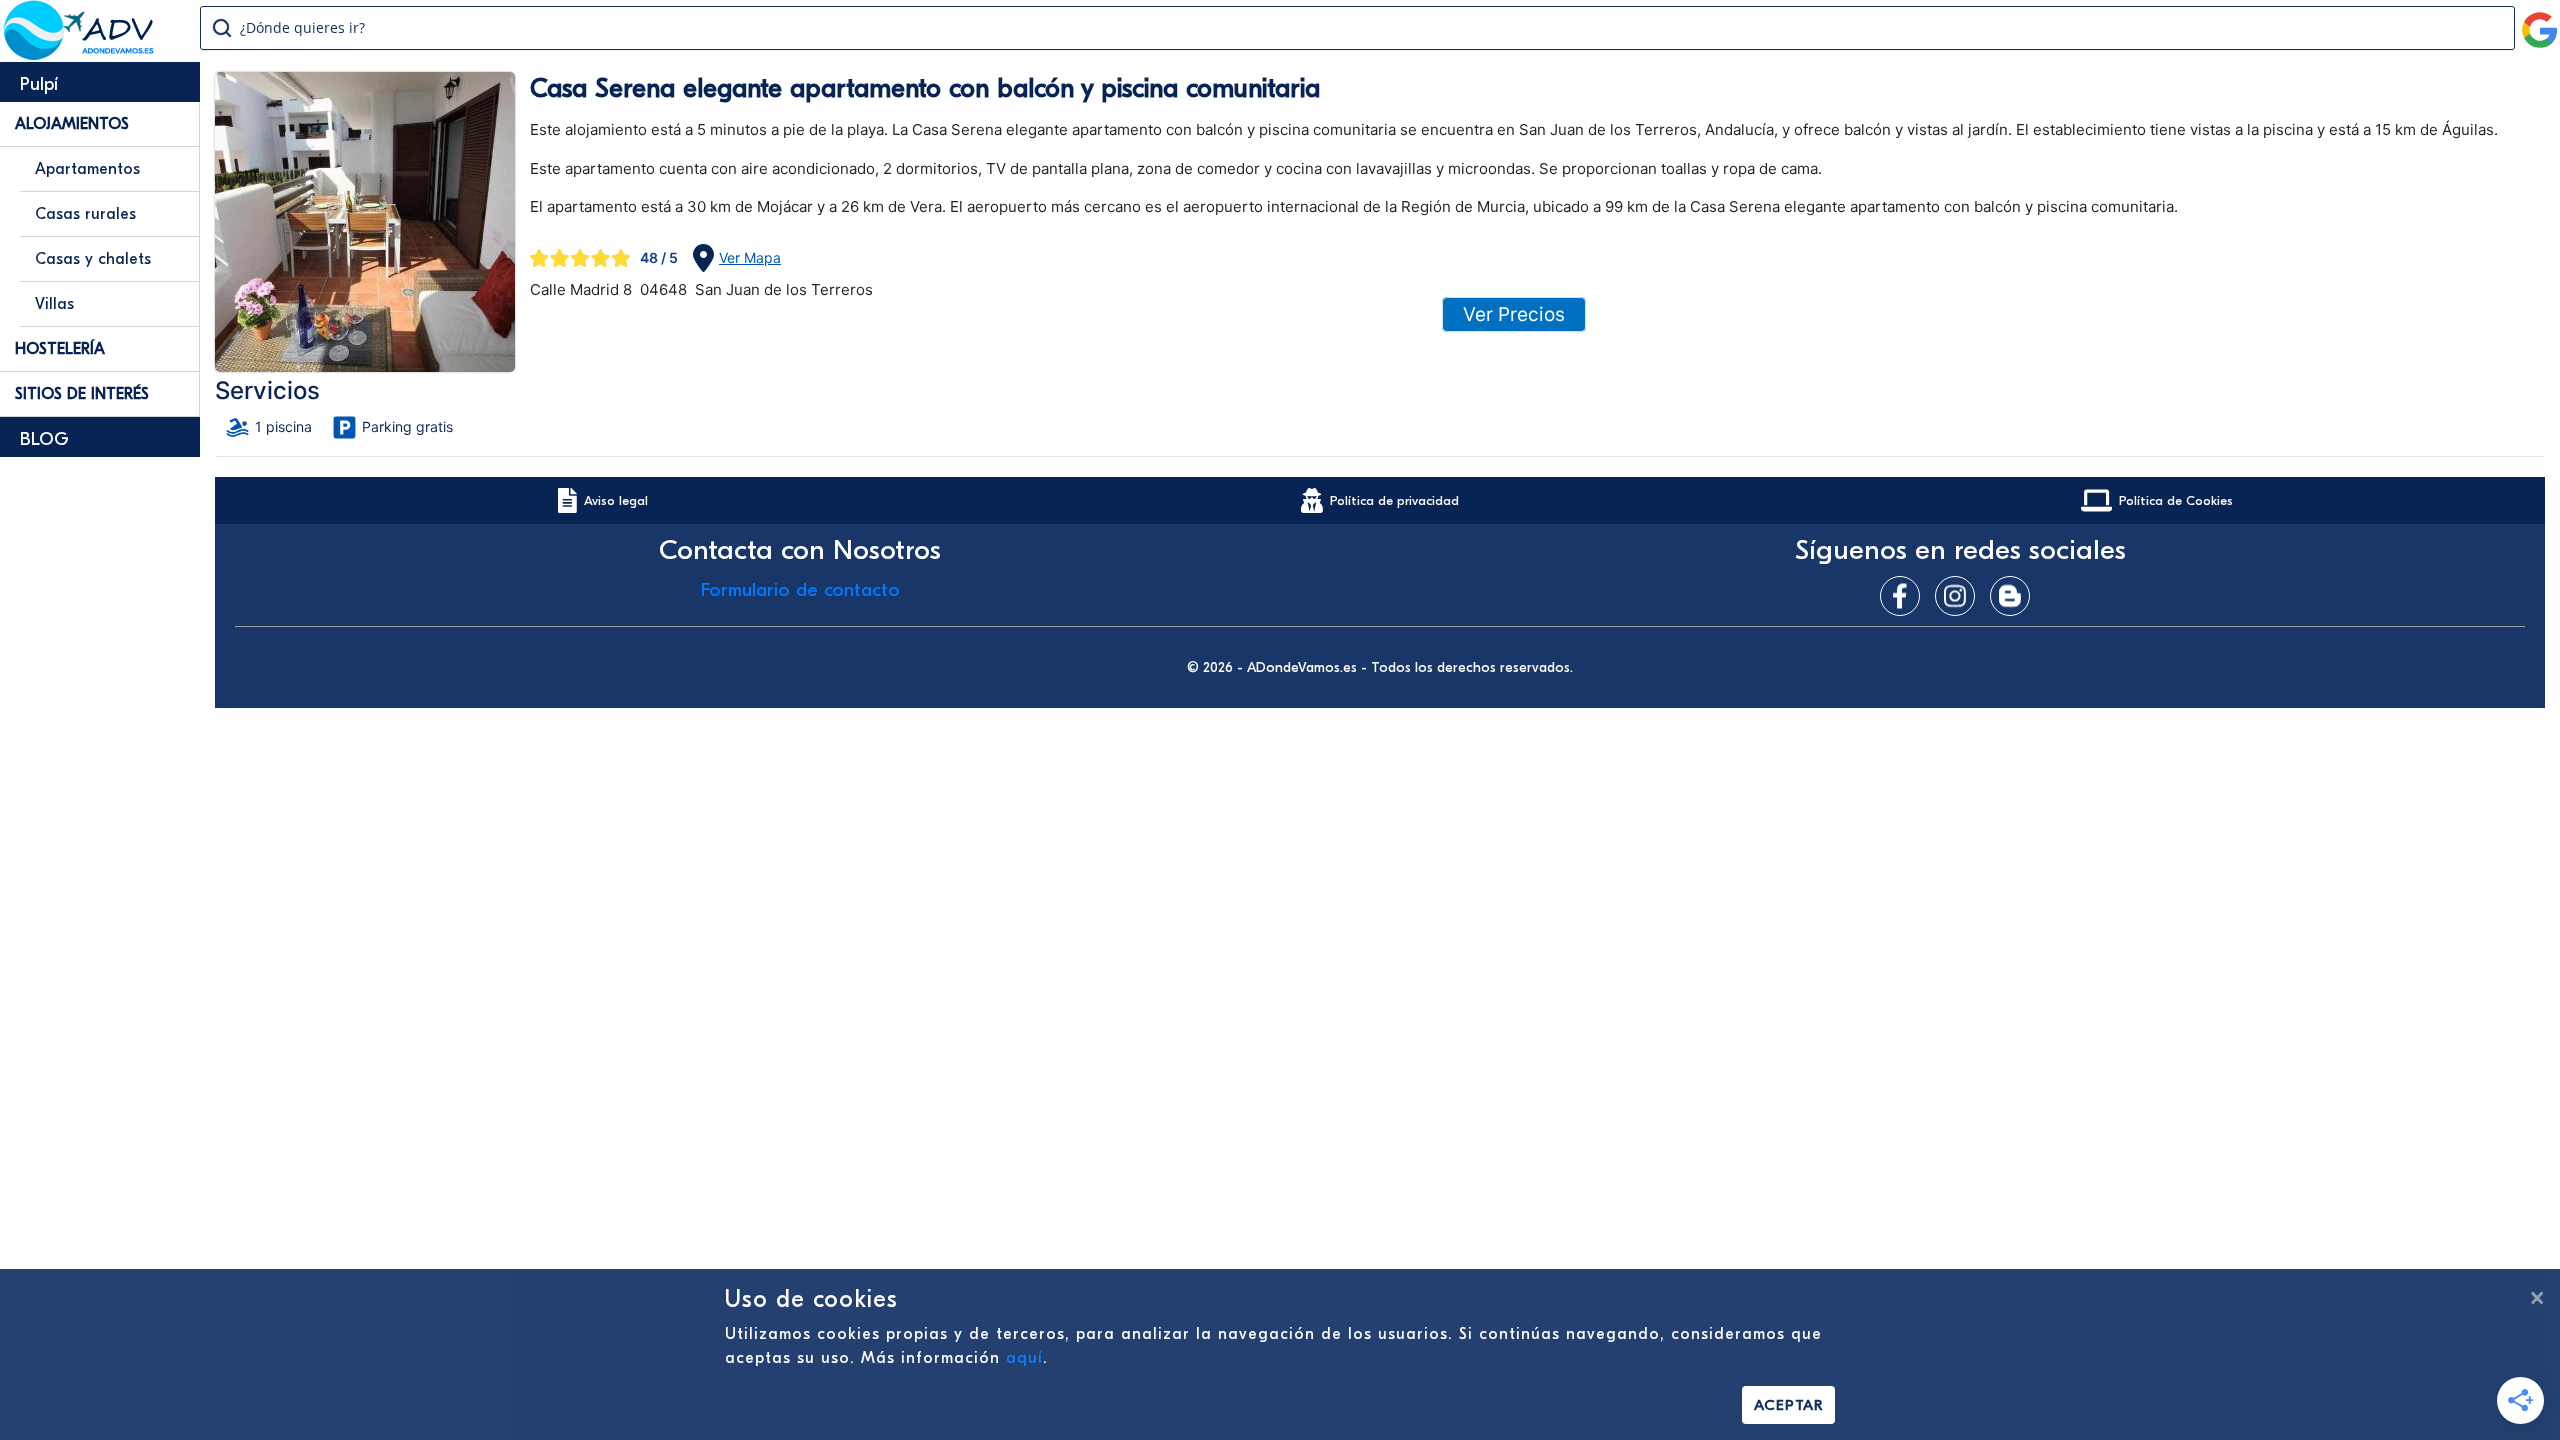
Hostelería (60, 349)
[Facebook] (1905, 596)
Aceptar (1788, 1405)
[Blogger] (2015, 596)
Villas (54, 304)
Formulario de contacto (800, 590)
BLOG (44, 439)
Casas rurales (85, 214)
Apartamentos (87, 169)
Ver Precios (1514, 314)
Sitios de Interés (82, 394)
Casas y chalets (93, 259)
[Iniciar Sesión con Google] (2540, 22)
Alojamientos (72, 124)
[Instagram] (1960, 596)
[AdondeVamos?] (79, 54)
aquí (1024, 1358)
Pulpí (39, 84)
